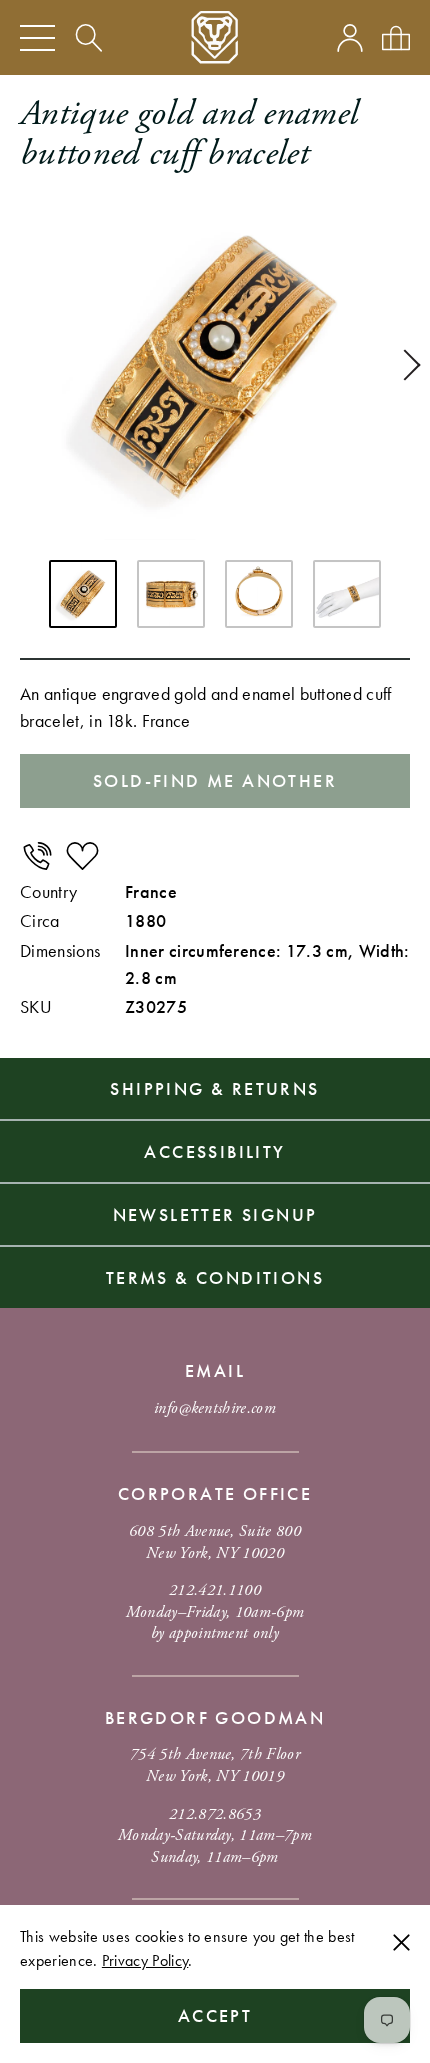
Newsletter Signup (215, 1214)
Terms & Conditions (215, 1277)
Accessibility (214, 1151)
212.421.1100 (215, 1590)
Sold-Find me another (215, 780)
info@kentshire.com (215, 1408)
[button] (405, 365)
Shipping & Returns (214, 1088)
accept (215, 2015)
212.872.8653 (215, 1814)
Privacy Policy (145, 1960)
